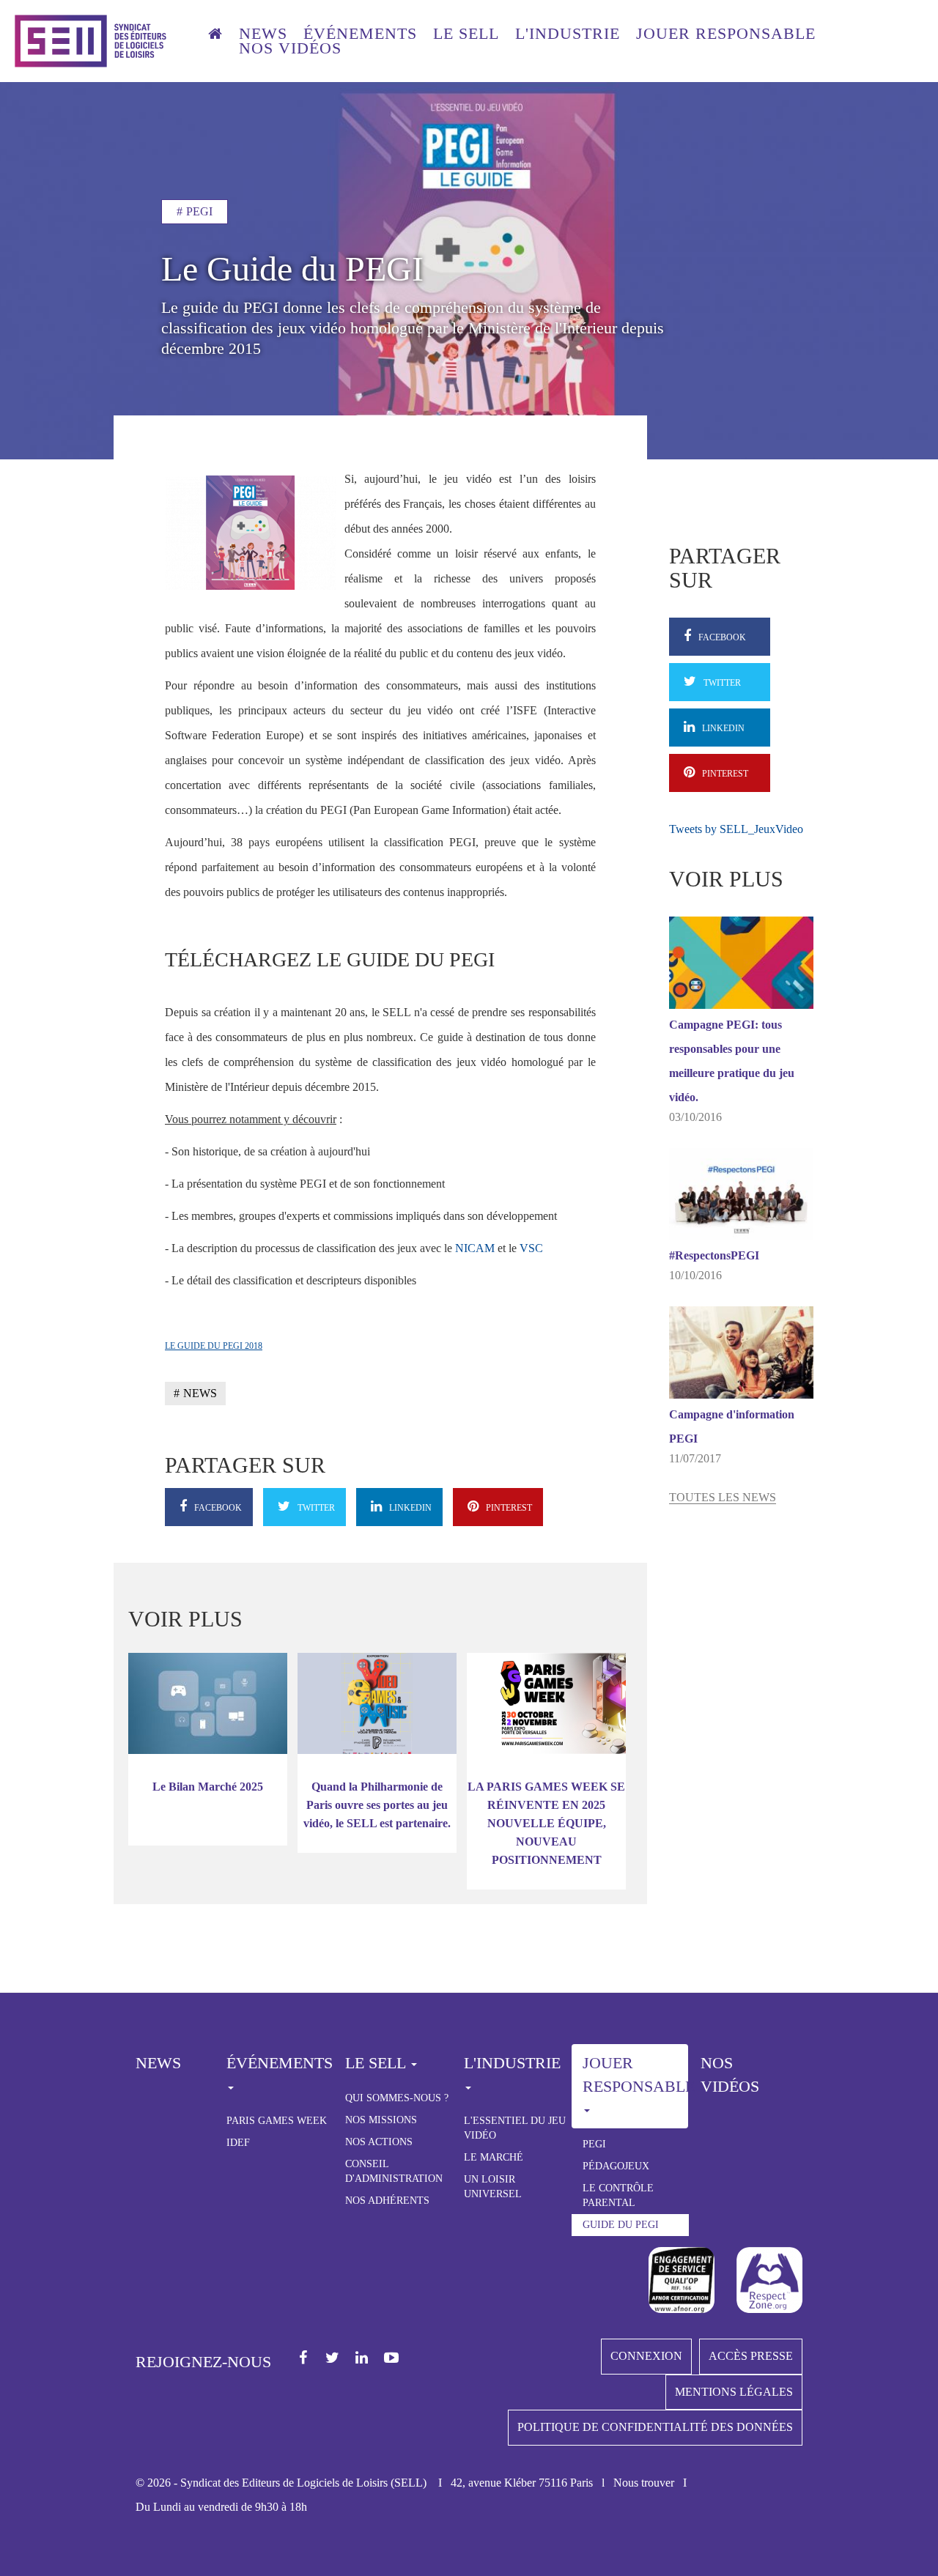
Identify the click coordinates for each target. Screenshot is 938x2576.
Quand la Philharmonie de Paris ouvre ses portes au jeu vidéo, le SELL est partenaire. (377, 1805)
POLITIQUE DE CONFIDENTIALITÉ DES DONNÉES (655, 2427)
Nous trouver (644, 2483)
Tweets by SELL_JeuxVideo (736, 829)
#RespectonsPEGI (714, 1255)
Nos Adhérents (387, 2201)
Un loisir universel (493, 2187)
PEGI (594, 2144)
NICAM (475, 1248)
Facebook (304, 2358)
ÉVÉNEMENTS (360, 34)
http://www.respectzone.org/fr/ (769, 2280)
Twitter (333, 2358)
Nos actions (379, 2142)
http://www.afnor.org (682, 2280)
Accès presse (751, 2356)
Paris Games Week (277, 2121)
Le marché (494, 2157)
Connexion (646, 2356)
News (263, 34)
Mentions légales (734, 2392)
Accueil (215, 36)
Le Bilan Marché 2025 (208, 1787)
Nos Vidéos (730, 2074)
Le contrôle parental (618, 2195)
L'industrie (568, 34)
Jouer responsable (726, 34)
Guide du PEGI (621, 2225)
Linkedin (362, 2358)
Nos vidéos (290, 48)
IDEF (238, 2143)
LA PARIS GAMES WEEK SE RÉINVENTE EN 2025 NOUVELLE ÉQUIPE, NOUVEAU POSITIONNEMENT (546, 1823)
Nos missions (381, 2120)
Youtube (392, 2358)
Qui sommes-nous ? (397, 2098)
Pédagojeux (616, 2166)
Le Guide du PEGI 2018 (214, 1346)
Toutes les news (723, 1497)
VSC (531, 1248)
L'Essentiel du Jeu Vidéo (515, 2128)
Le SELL (466, 34)
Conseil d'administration (394, 2171)
